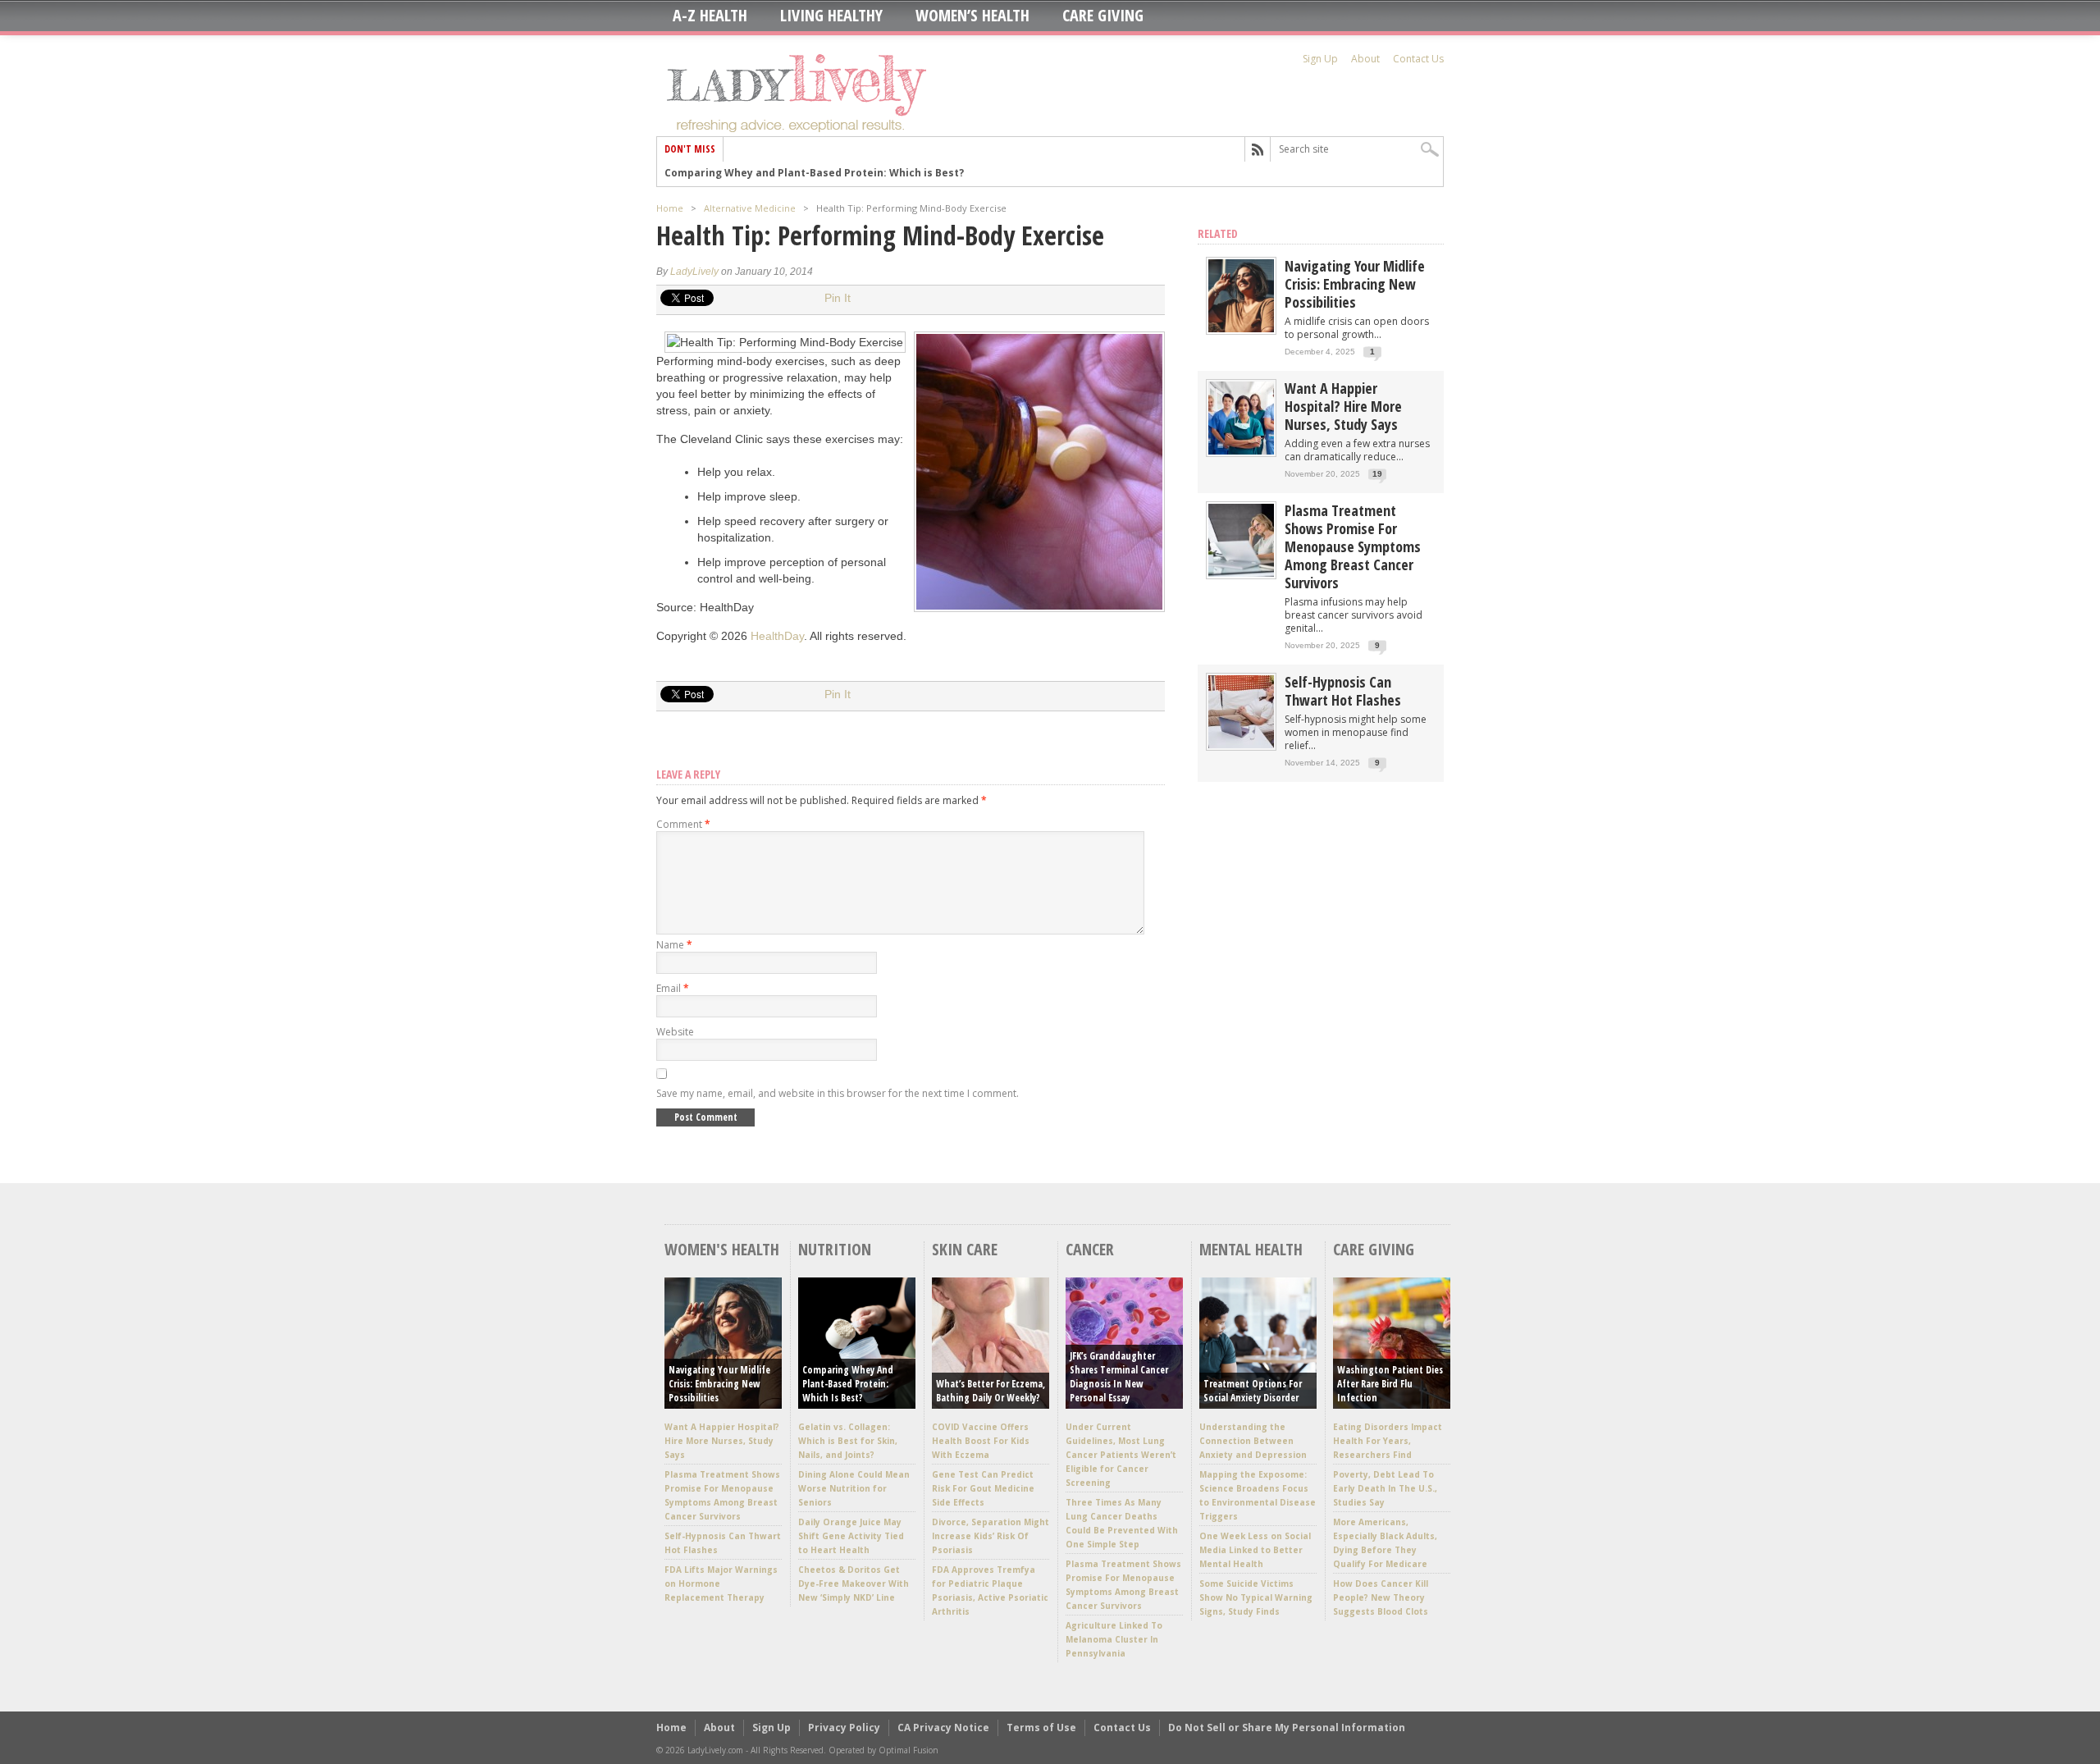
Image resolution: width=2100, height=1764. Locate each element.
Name (674, 945)
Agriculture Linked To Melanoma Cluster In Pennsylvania (1114, 1639)
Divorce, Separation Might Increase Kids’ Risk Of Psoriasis (991, 1536)
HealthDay (777, 636)
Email (673, 988)
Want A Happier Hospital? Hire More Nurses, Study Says (1343, 406)
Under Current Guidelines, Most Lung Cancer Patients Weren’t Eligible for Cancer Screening (1121, 1455)
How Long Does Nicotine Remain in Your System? (791, 174)
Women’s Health (972, 16)
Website (675, 1032)
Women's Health (722, 1249)
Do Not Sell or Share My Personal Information (1287, 1727)
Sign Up (1320, 59)
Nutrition (835, 1249)
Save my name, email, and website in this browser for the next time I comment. (838, 1093)
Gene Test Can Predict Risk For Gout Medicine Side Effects (983, 1488)
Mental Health (1251, 1249)
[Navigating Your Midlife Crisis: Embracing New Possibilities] (1241, 329)
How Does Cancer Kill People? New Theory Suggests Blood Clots (1381, 1597)
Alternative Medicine (750, 208)
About (1365, 59)
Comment (683, 824)
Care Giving (1103, 16)
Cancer (1090, 1249)
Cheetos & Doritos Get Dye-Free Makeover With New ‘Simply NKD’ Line (854, 1583)
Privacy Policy (844, 1727)
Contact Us (1418, 59)
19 (1377, 474)
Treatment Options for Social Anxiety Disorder (1253, 1391)
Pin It (838, 298)
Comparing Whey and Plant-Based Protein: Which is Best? (848, 1384)
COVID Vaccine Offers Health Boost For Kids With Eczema (981, 1441)
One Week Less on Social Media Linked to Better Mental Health (1255, 1550)
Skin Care (965, 1249)
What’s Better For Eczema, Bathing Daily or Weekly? (991, 1391)
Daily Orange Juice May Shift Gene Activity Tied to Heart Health (851, 1536)
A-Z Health (710, 16)
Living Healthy (831, 16)
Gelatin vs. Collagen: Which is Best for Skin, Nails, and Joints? (848, 1441)
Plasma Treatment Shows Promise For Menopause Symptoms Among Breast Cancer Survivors (1353, 546)
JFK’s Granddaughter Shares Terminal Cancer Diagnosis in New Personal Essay (1119, 1377)
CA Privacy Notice (943, 1727)
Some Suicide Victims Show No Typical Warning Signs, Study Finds (1256, 1597)
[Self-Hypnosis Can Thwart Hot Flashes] (1241, 745)
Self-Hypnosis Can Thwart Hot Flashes (1343, 691)
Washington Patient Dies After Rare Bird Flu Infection (1390, 1384)
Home (670, 208)
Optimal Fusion (908, 1750)
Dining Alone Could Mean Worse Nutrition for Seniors (854, 1488)
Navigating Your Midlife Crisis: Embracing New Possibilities (1355, 284)
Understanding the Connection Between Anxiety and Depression (1253, 1441)
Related (1218, 233)
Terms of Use (1041, 1727)
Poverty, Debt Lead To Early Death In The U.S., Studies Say (1385, 1488)
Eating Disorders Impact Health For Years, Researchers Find (1388, 1441)
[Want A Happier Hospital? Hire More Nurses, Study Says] (1241, 451)
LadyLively (694, 272)
